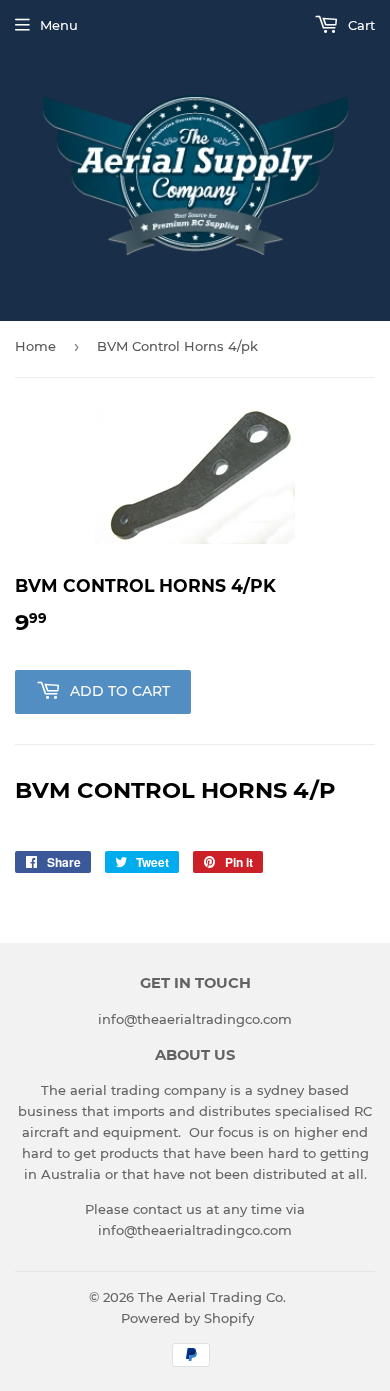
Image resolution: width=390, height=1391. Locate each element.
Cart (359, 25)
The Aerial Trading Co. (212, 1297)
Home (35, 346)
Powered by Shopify (187, 1318)
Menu (59, 25)
